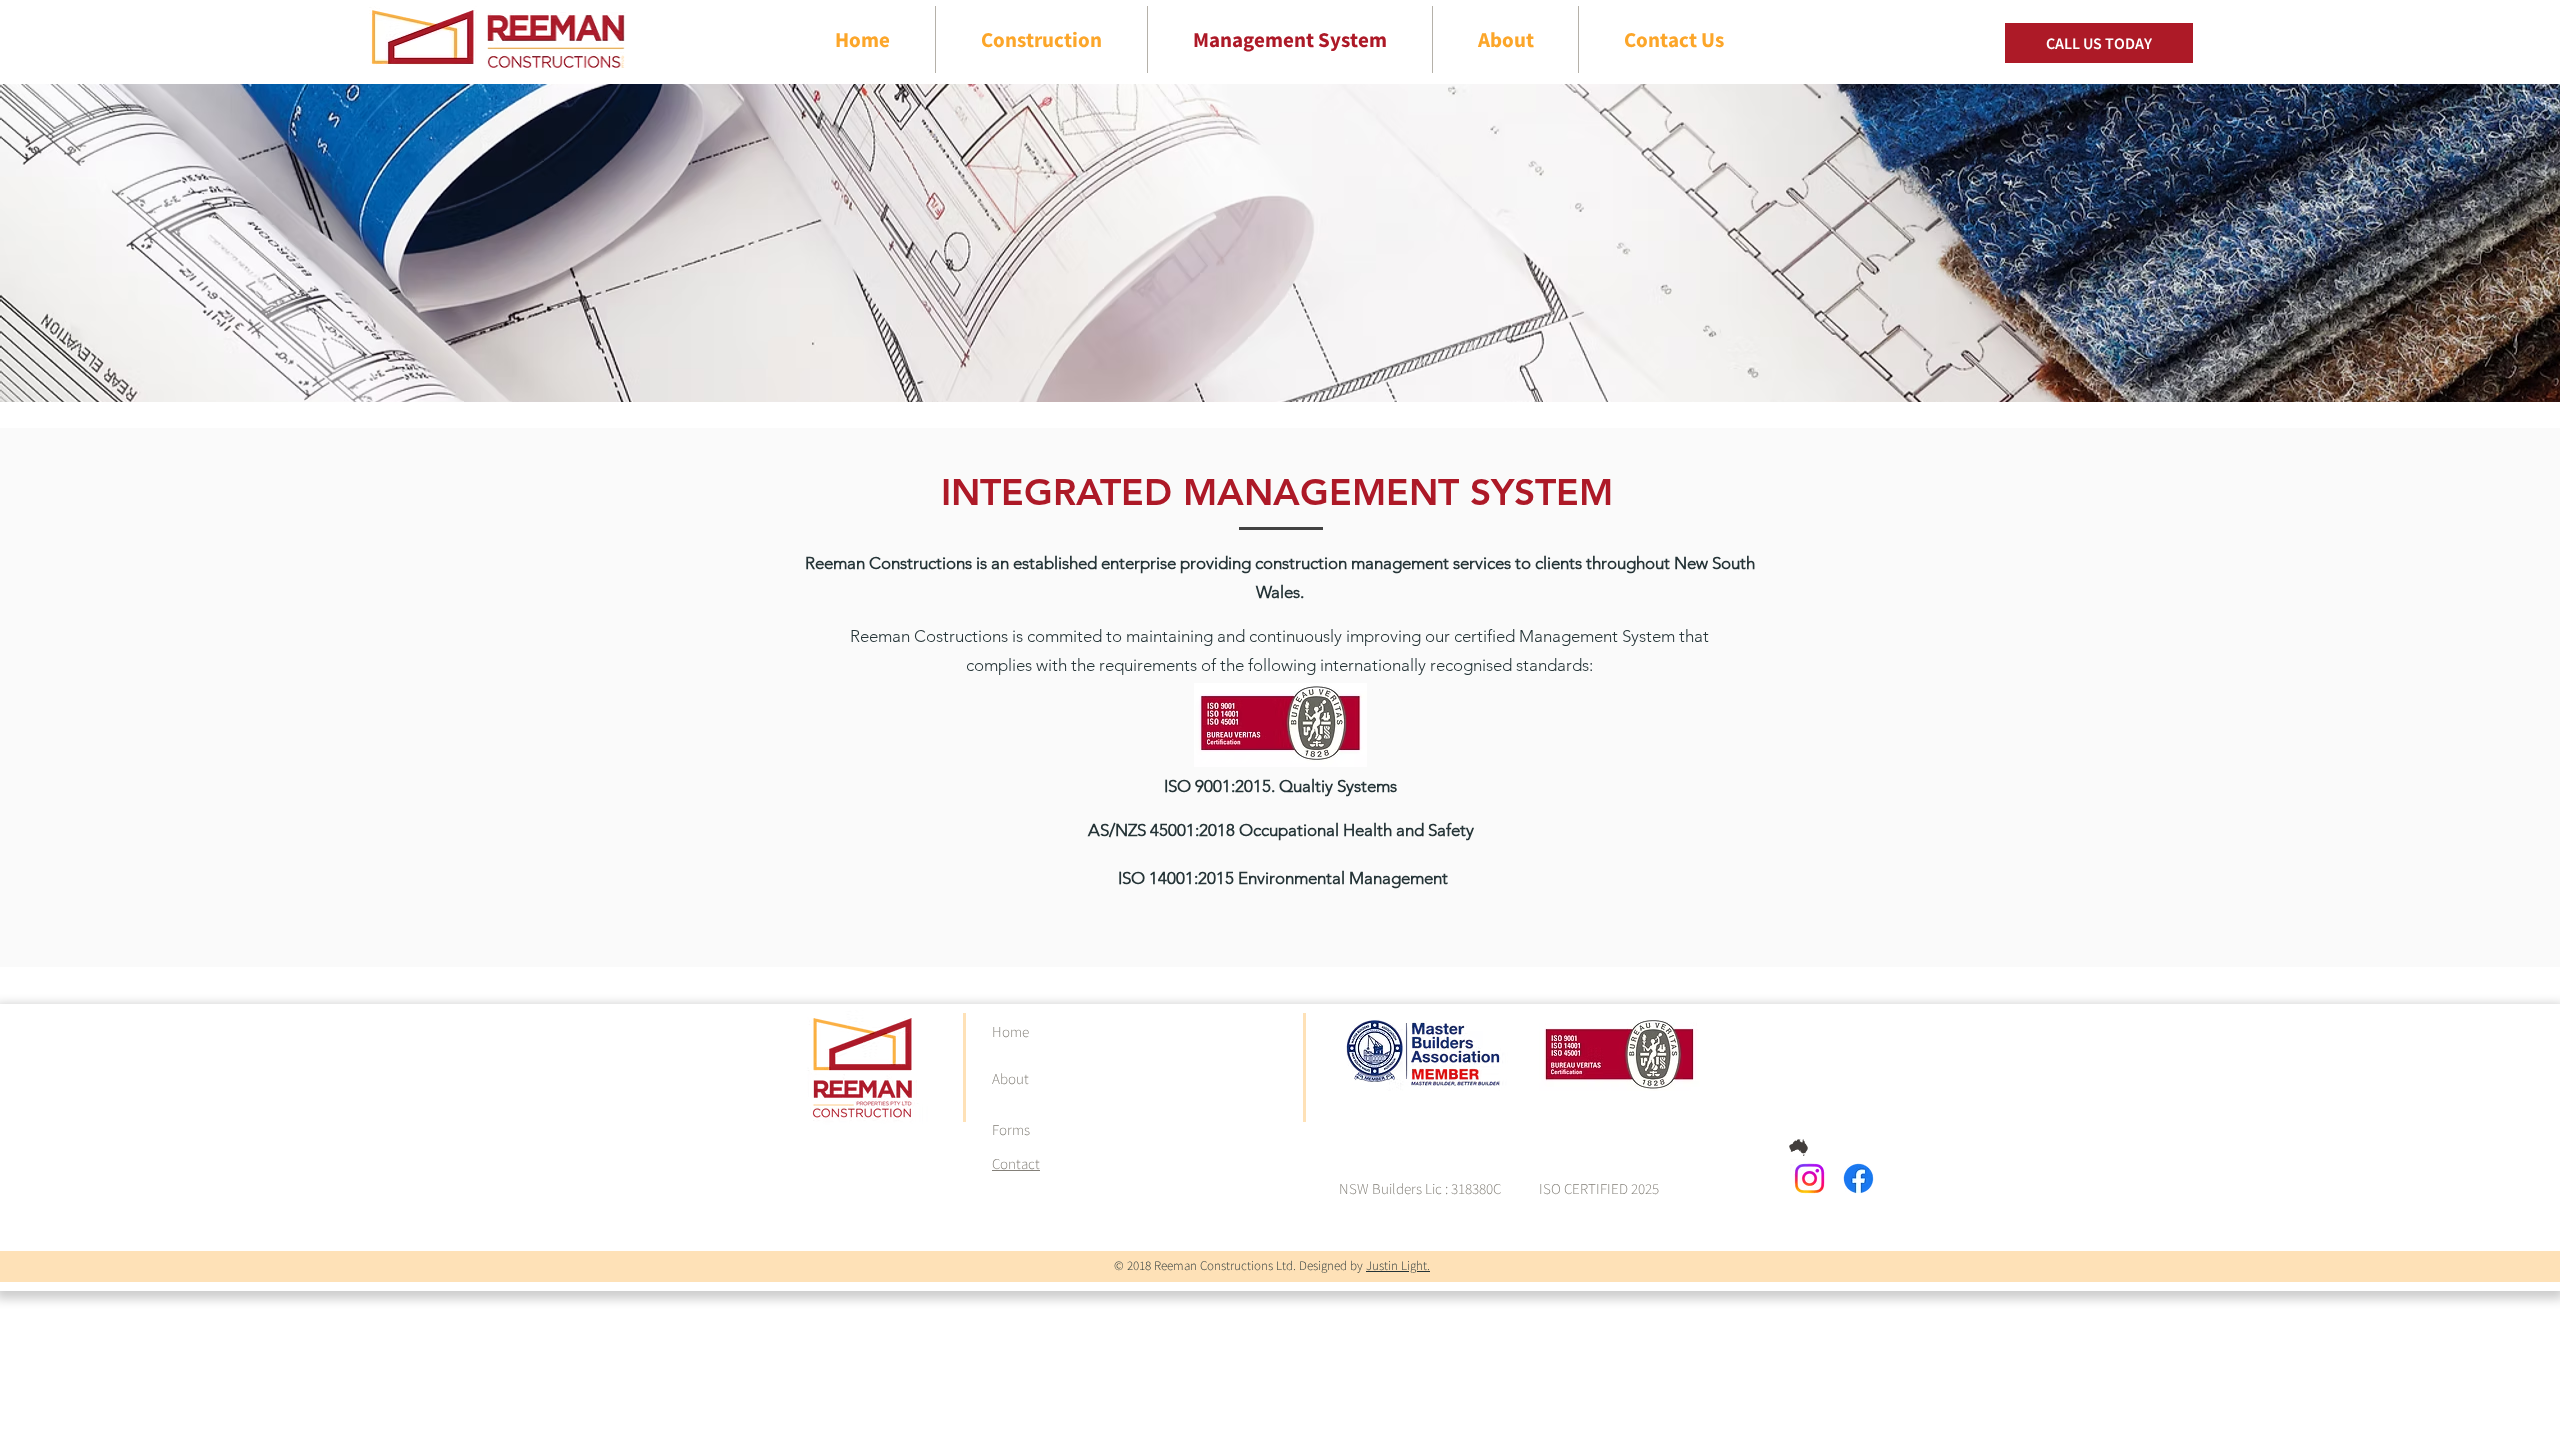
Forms (1011, 1129)
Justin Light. (1398, 1265)
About (1010, 1078)
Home (1010, 1031)
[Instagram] (1809, 1178)
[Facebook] (1858, 1178)
